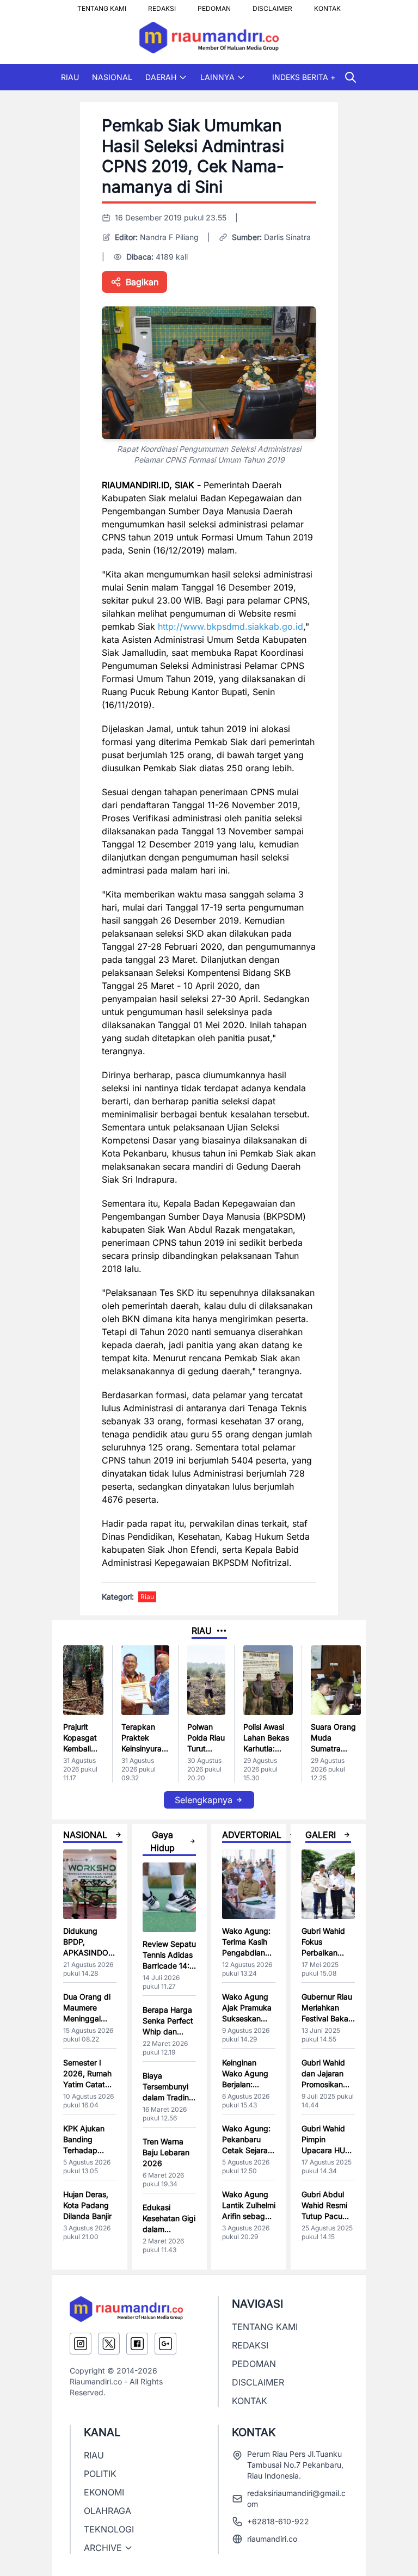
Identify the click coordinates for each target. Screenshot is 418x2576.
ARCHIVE (103, 2548)
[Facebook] (137, 2344)
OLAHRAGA (107, 2511)
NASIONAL (112, 77)
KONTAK (327, 5)
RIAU (70, 77)
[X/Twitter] (109, 2344)
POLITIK (100, 2474)
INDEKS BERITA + (304, 77)
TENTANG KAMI (102, 5)
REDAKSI (162, 5)
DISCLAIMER (272, 5)
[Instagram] (81, 2344)
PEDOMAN (214, 5)
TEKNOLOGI (109, 2529)
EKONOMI (104, 2492)
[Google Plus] (165, 2344)
